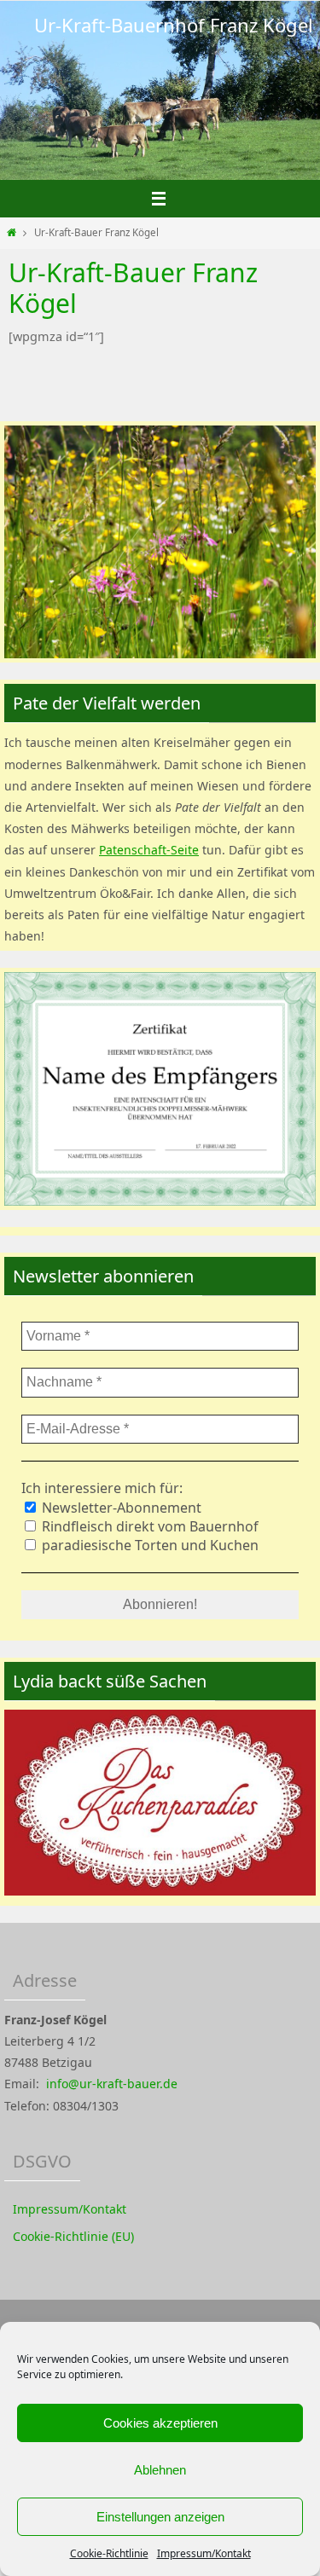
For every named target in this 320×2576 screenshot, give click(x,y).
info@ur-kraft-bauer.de (112, 2084)
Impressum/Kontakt (204, 2553)
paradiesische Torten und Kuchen (148, 1545)
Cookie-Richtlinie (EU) (73, 2236)
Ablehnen (160, 2470)
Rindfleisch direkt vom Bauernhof (148, 1526)
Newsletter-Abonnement (120, 1508)
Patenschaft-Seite (149, 850)
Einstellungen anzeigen (160, 2517)
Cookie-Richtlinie (109, 2553)
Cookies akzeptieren (160, 2423)
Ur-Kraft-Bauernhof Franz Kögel (174, 25)
